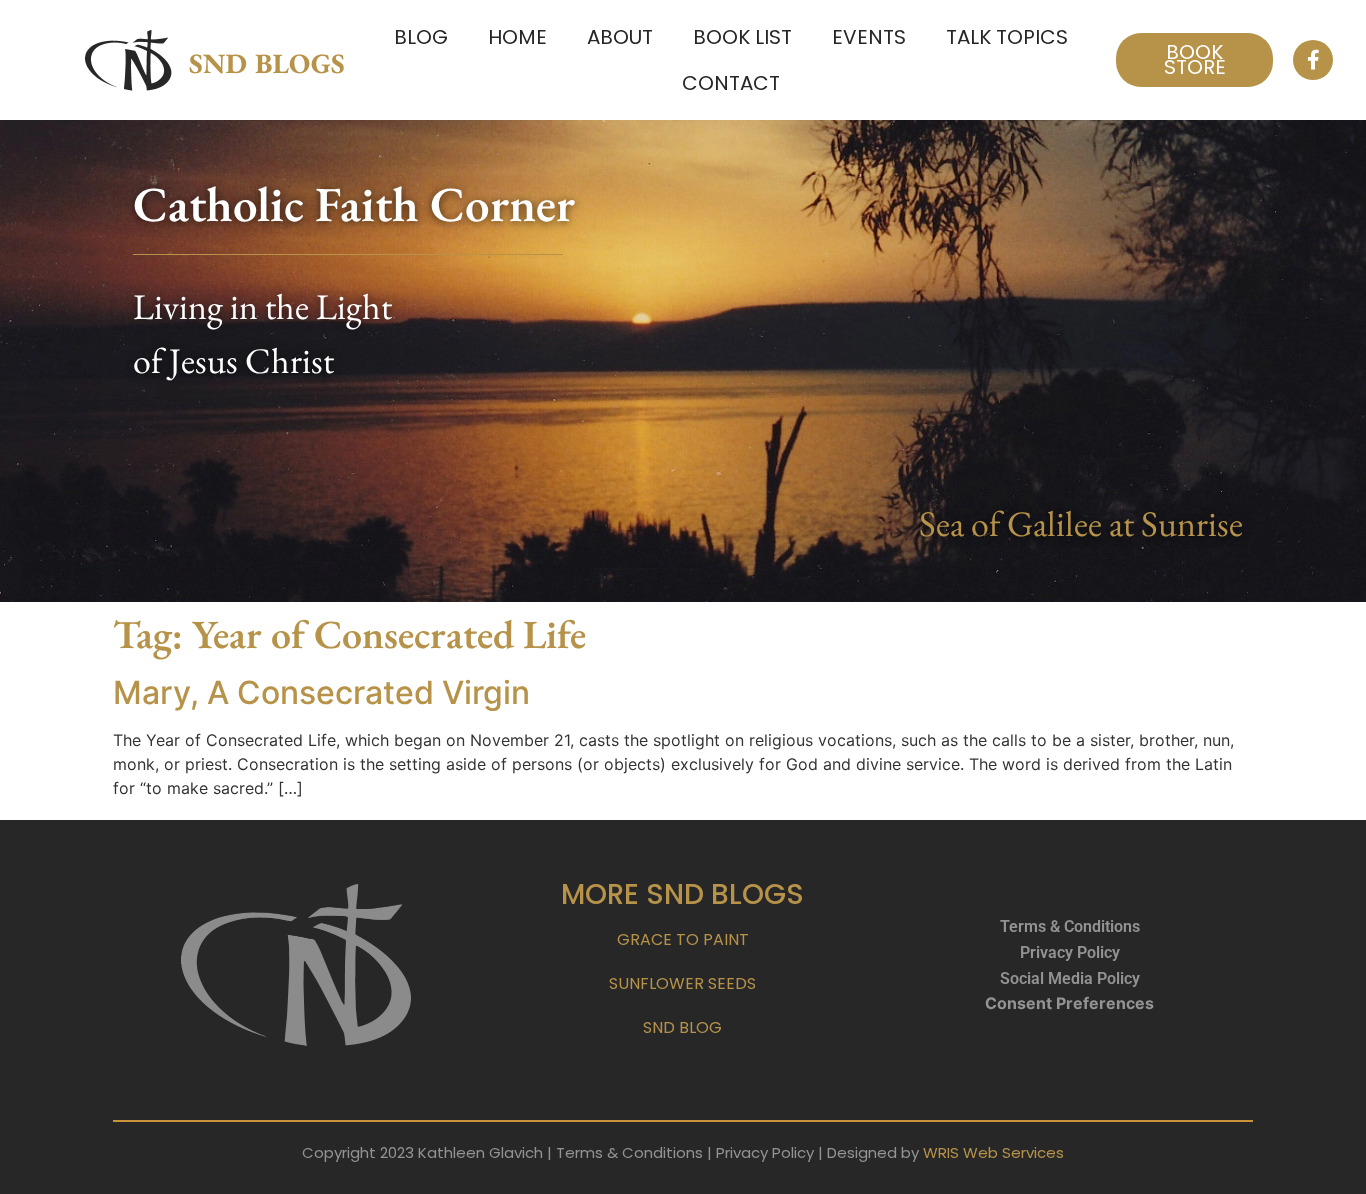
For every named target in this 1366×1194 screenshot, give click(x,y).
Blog (421, 37)
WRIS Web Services (993, 1152)
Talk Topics (1007, 37)
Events (869, 37)
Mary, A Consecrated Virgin (321, 692)
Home (517, 37)
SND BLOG (682, 1027)
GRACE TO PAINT (683, 939)
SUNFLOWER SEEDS (682, 983)
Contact (731, 83)
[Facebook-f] (1313, 60)
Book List (742, 37)
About (620, 37)
